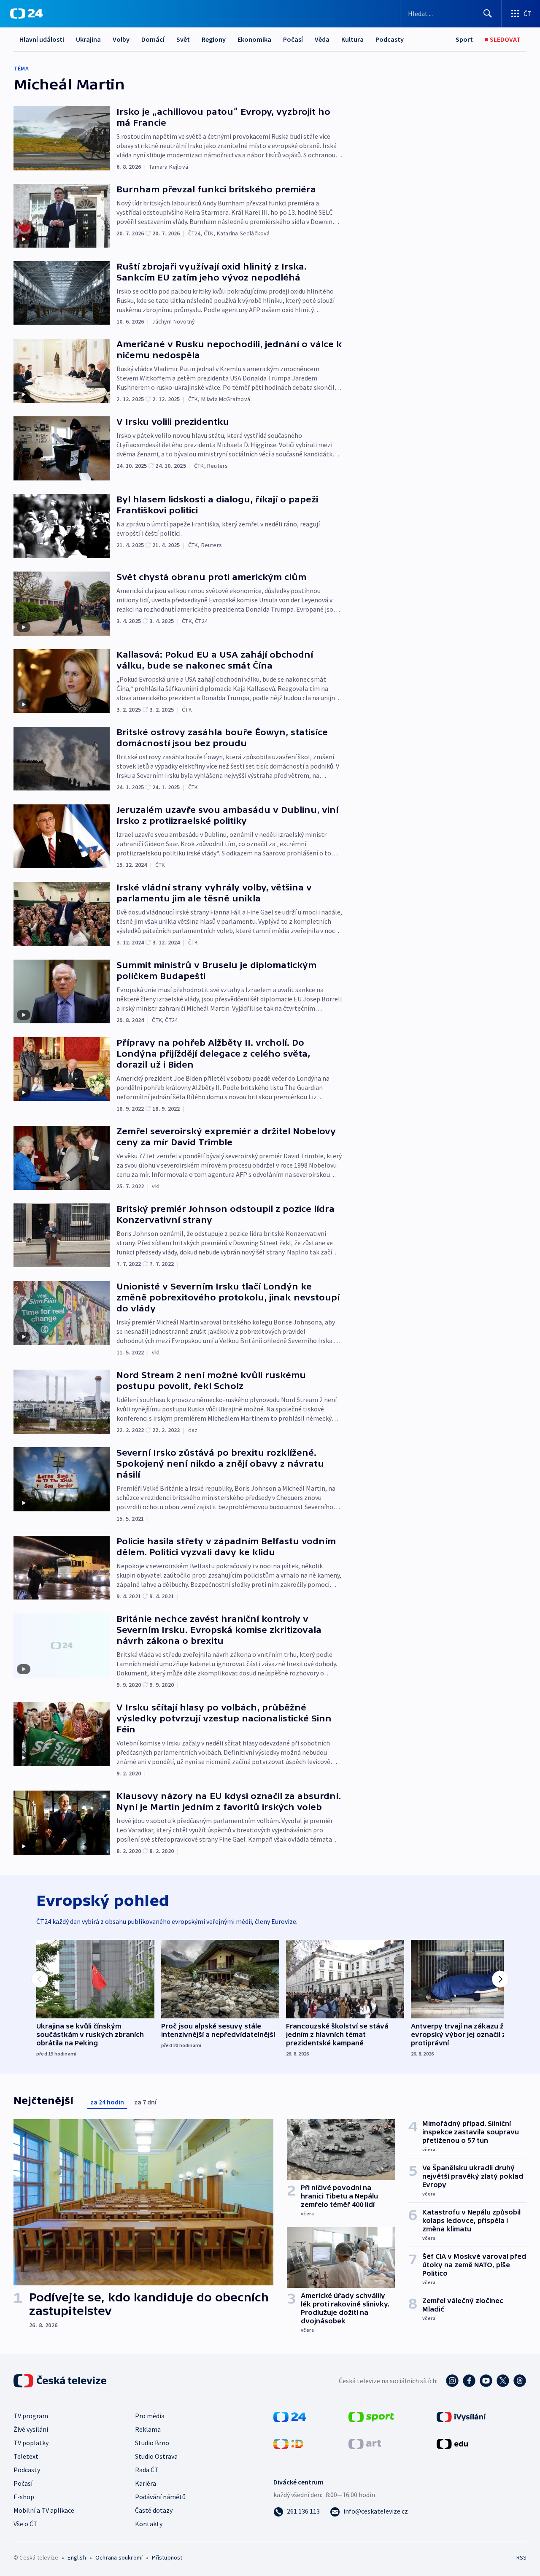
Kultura (352, 39)
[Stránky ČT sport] (371, 2416)
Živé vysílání (31, 2429)
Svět (183, 39)
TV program (31, 2416)
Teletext (26, 2456)
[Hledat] (488, 13)
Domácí (153, 39)
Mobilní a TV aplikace (44, 2510)
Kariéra (146, 2483)
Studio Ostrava (156, 2456)
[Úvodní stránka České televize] (61, 2381)
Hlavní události (42, 39)
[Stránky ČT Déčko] (288, 2443)
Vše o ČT (26, 2524)
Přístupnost (167, 2557)
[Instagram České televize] (452, 2381)
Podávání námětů (160, 2497)
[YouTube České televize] (486, 2381)
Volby (121, 39)
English (77, 2557)
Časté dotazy (154, 2510)
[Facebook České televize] (469, 2381)
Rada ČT (147, 2470)
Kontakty (149, 2524)
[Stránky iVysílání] (461, 2416)
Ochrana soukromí (119, 2557)
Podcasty (390, 39)
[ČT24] (26, 13)
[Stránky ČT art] (365, 2443)
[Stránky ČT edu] (452, 2443)
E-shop (24, 2497)
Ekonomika (254, 39)
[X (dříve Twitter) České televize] (503, 2381)
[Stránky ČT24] (290, 2416)
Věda (322, 39)
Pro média (150, 2416)
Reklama (148, 2429)
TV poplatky (31, 2443)
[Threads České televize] (520, 2381)
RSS (521, 2557)
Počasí (293, 39)
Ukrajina (88, 39)
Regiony (214, 39)
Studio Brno (152, 2443)
